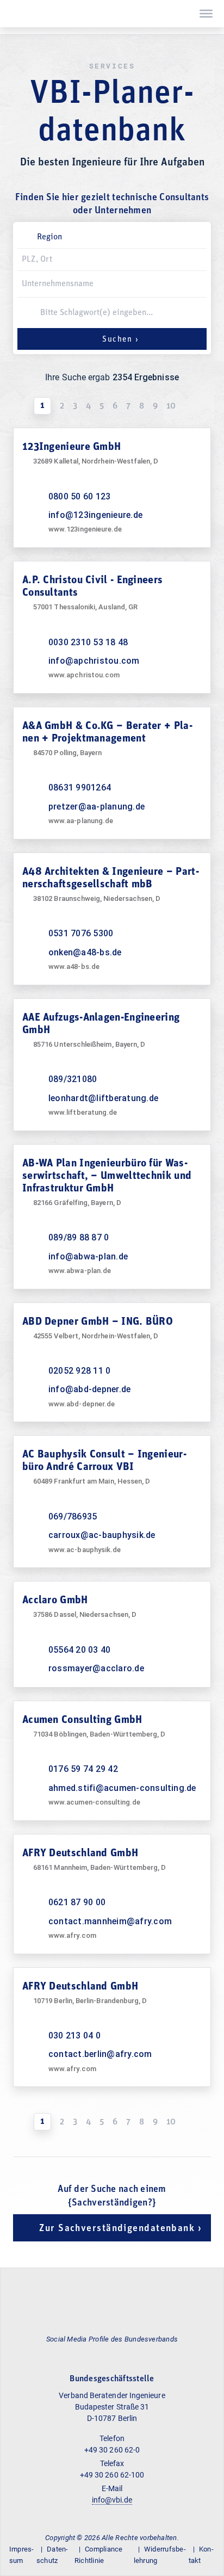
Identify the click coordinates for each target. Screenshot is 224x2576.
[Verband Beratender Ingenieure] (14, 14)
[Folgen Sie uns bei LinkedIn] (111, 2354)
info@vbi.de (112, 2500)
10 (171, 406)
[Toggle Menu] (206, 14)
